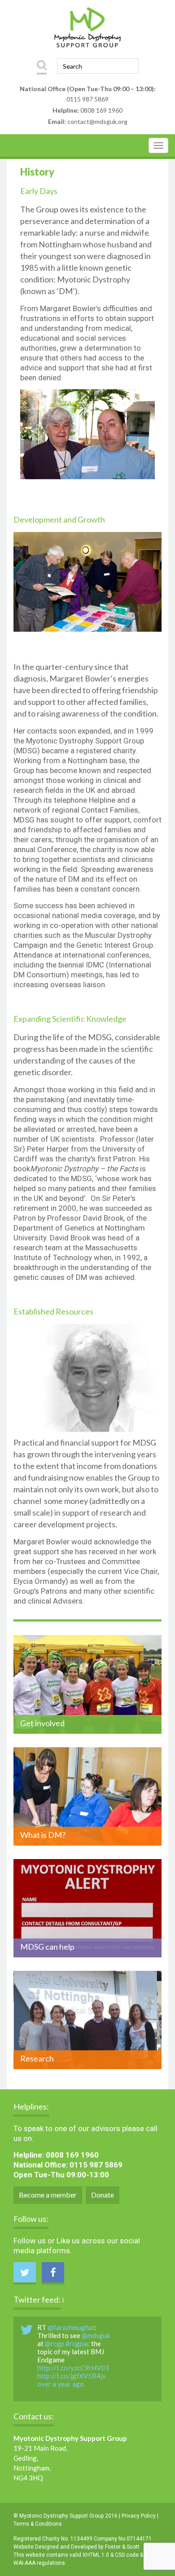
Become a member (48, 2195)
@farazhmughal (71, 2327)
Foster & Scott (122, 2547)
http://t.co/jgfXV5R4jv (72, 2376)
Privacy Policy (139, 2516)
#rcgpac (78, 2343)
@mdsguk (96, 2335)
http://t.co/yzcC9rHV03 (73, 2368)
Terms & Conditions (38, 2524)
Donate (103, 2195)
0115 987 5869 (87, 99)
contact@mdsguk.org (97, 121)
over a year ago (61, 2384)
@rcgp (55, 2343)
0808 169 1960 (101, 110)
